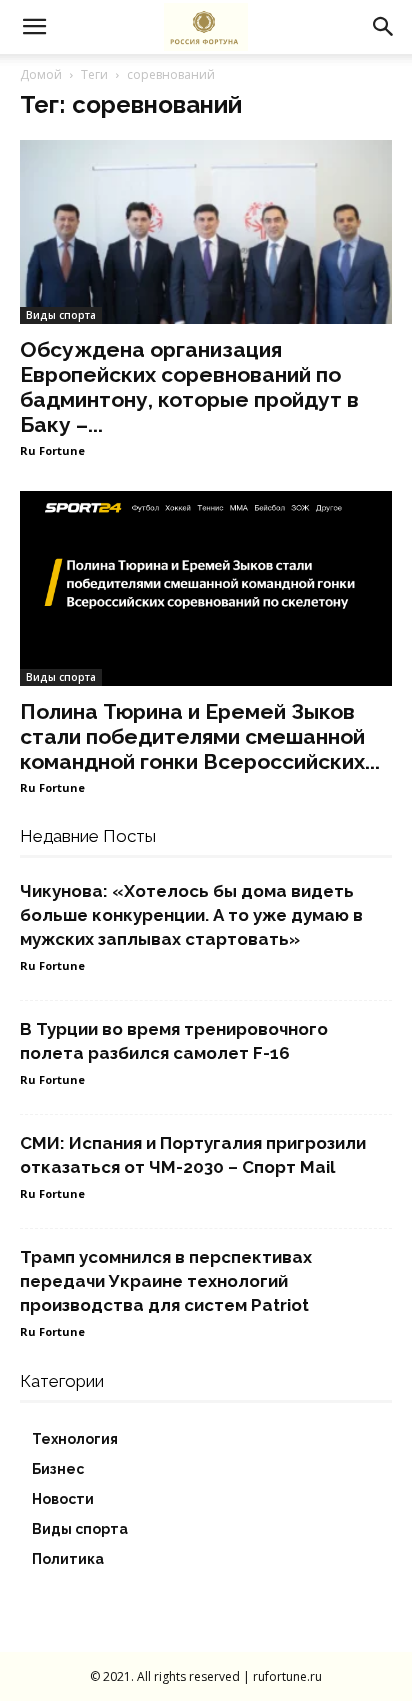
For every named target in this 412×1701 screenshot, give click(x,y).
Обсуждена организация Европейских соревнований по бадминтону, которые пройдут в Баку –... (189, 387)
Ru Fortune (52, 450)
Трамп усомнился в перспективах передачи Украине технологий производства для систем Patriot (166, 1281)
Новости (63, 1499)
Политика (68, 1559)
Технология (75, 1439)
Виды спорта (61, 315)
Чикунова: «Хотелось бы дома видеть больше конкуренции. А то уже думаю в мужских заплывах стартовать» (191, 915)
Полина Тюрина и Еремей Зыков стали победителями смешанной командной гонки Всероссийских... (200, 736)
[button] (34, 27)
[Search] (384, 27)
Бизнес (58, 1469)
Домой (41, 74)
